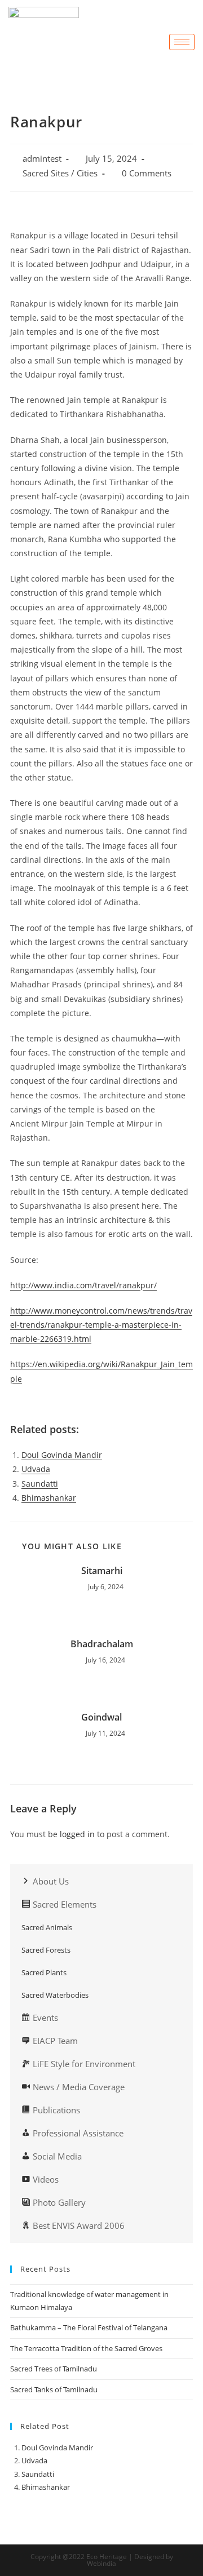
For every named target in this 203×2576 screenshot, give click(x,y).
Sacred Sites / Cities (60, 173)
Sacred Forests (46, 1950)
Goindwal (101, 1717)
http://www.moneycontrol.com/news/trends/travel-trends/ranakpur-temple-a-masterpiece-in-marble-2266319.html (101, 1325)
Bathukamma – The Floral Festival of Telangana (89, 2327)
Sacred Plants (44, 1972)
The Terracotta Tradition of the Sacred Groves (86, 2348)
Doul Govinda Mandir (62, 1455)
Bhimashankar (49, 1498)
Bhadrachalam (102, 1644)
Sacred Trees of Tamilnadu (54, 2369)
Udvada (36, 1469)
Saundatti (40, 1484)
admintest (42, 159)
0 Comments (147, 173)
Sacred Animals (47, 1927)
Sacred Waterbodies (55, 1995)
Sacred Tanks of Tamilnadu (54, 2389)
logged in (77, 1834)
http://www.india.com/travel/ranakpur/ (83, 1285)
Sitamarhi (102, 1571)
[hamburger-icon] (182, 42)
